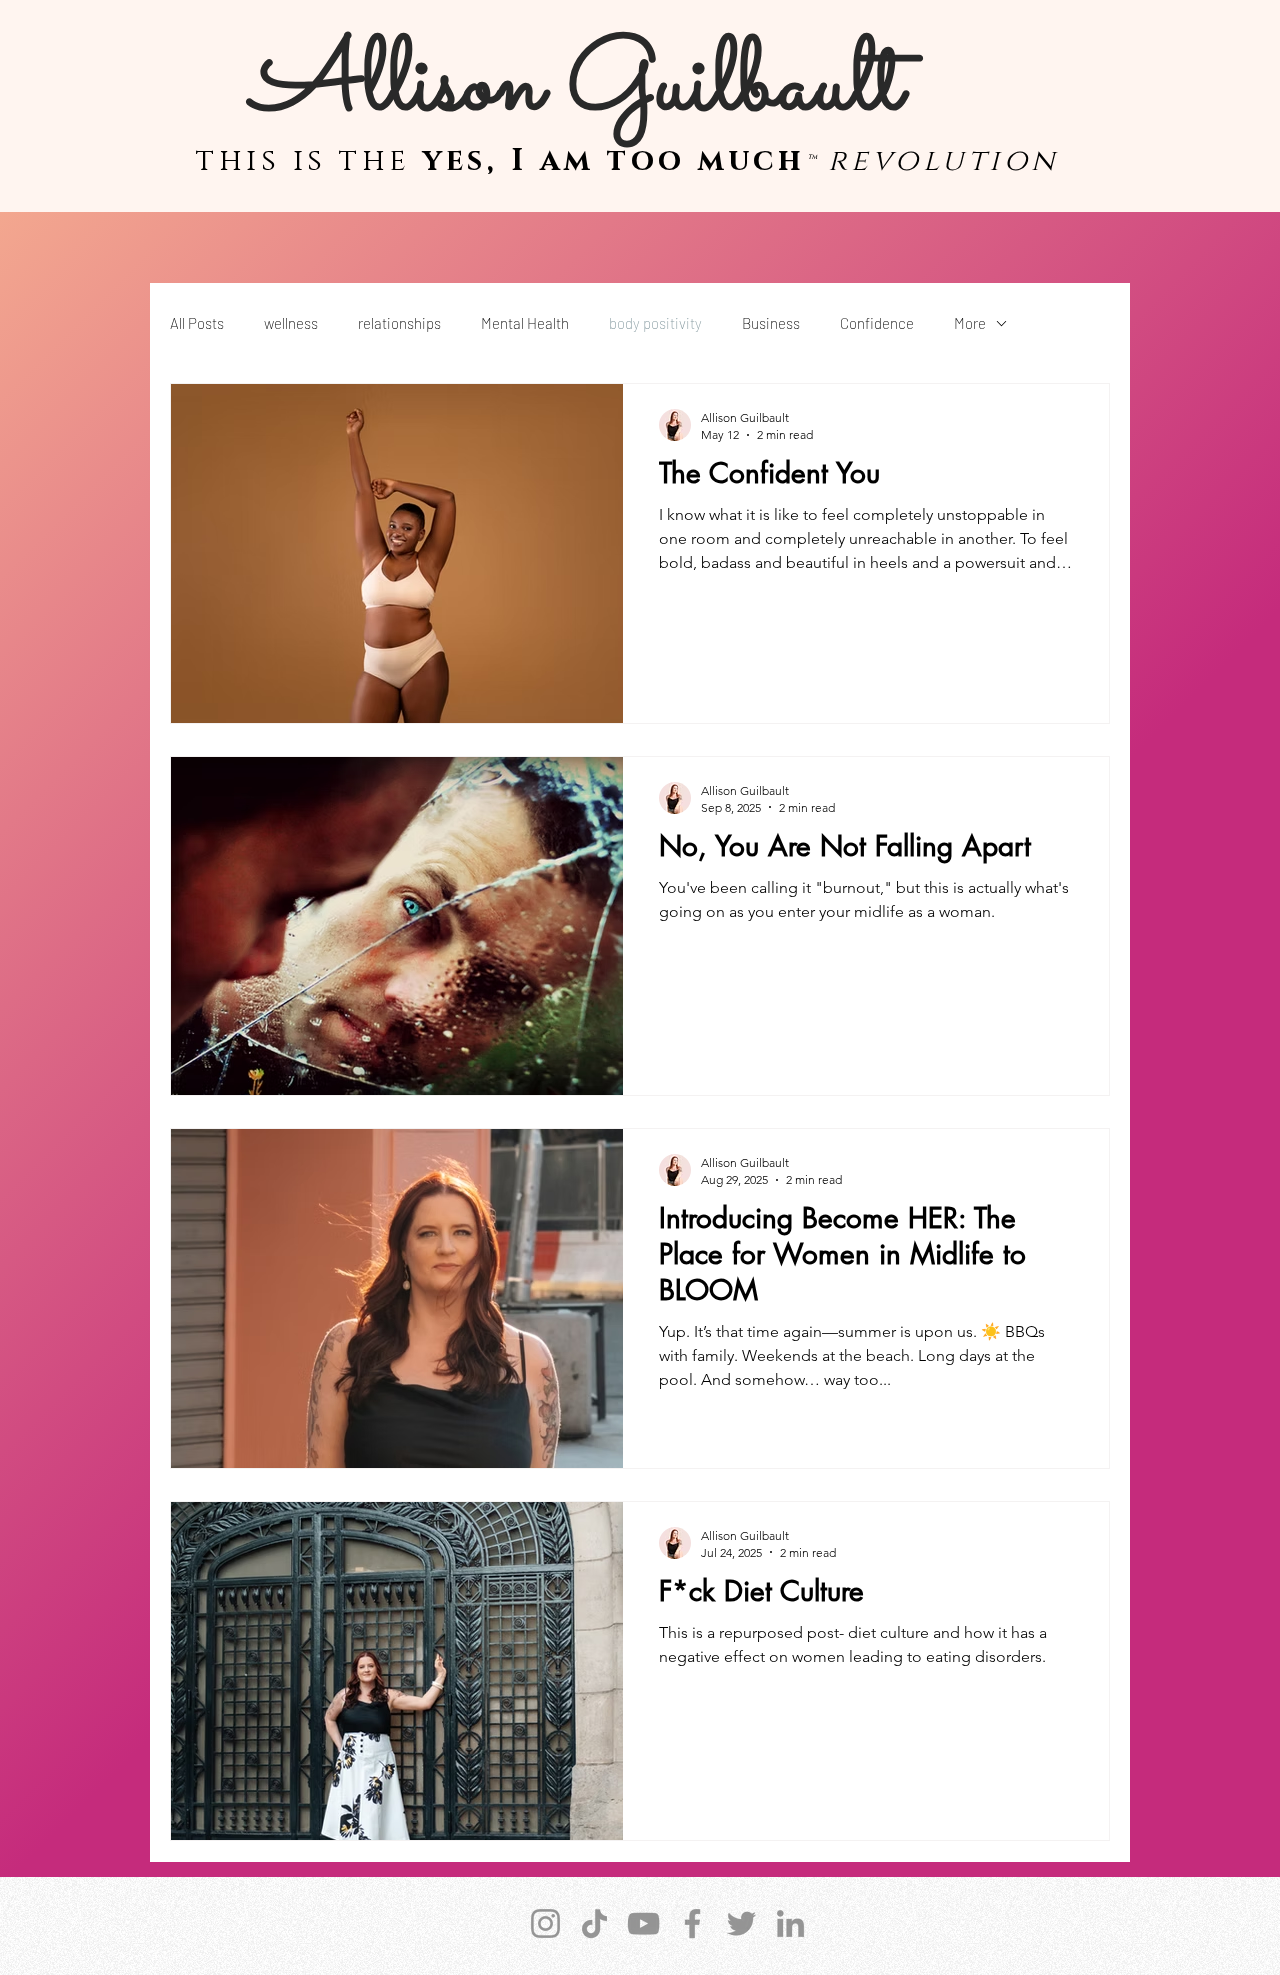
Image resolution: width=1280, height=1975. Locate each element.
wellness (291, 323)
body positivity (655, 323)
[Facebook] (692, 1923)
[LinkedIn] (790, 1923)
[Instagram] (545, 1923)
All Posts (197, 323)
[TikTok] (594, 1923)
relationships (399, 323)
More (970, 323)
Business (771, 323)
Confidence (877, 323)
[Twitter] (741, 1923)
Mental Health (525, 323)
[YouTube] (643, 1923)
